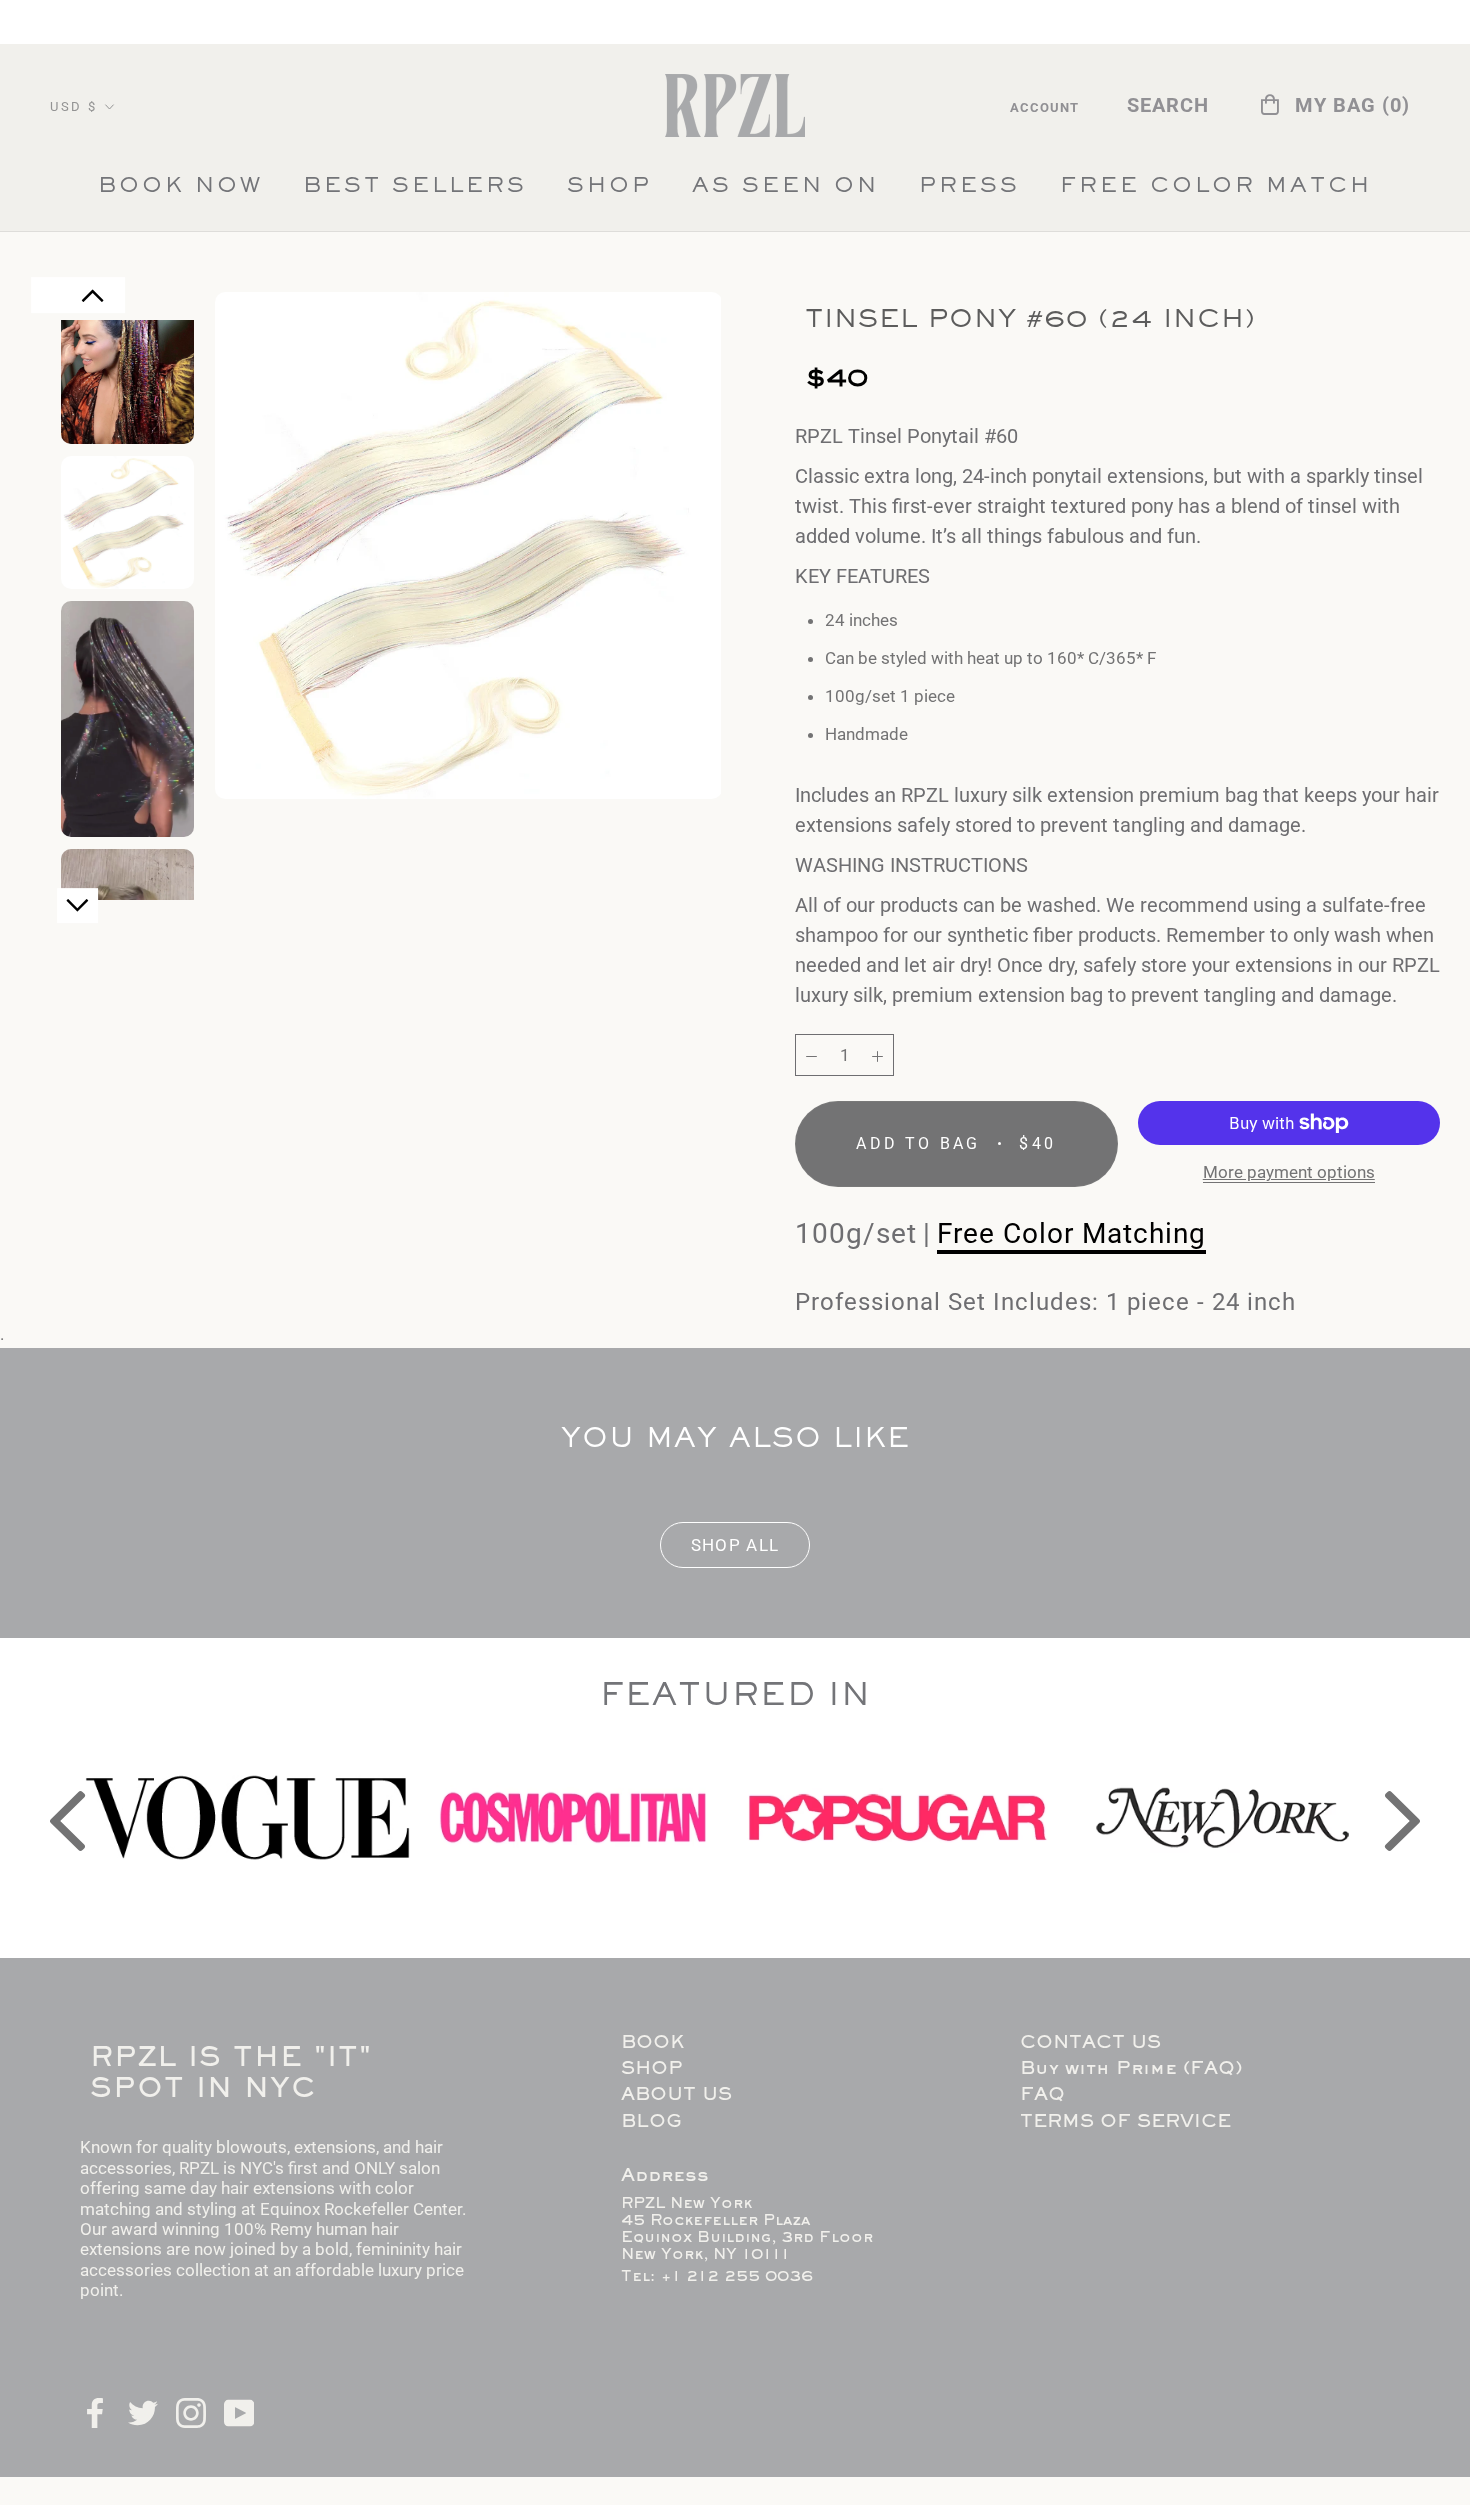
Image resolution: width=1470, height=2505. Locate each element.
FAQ (1042, 2095)
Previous (93, 306)
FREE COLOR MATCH (1216, 192)
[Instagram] (191, 2411)
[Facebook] (95, 2411)
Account (1044, 107)
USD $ (74, 106)
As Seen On (785, 192)
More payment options (1289, 1172)
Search (1168, 105)
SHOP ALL (735, 1545)
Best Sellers (415, 192)
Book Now (180, 187)
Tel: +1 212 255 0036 (717, 2277)
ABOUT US (676, 2095)
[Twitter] (143, 2411)
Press (969, 192)
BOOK (652, 2043)
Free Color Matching (1071, 1232)
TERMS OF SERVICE (1125, 2122)
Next (77, 914)
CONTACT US (1090, 2043)
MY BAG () (1352, 105)
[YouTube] (239, 2411)
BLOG (651, 2122)
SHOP (609, 187)
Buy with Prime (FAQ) (1131, 2069)
